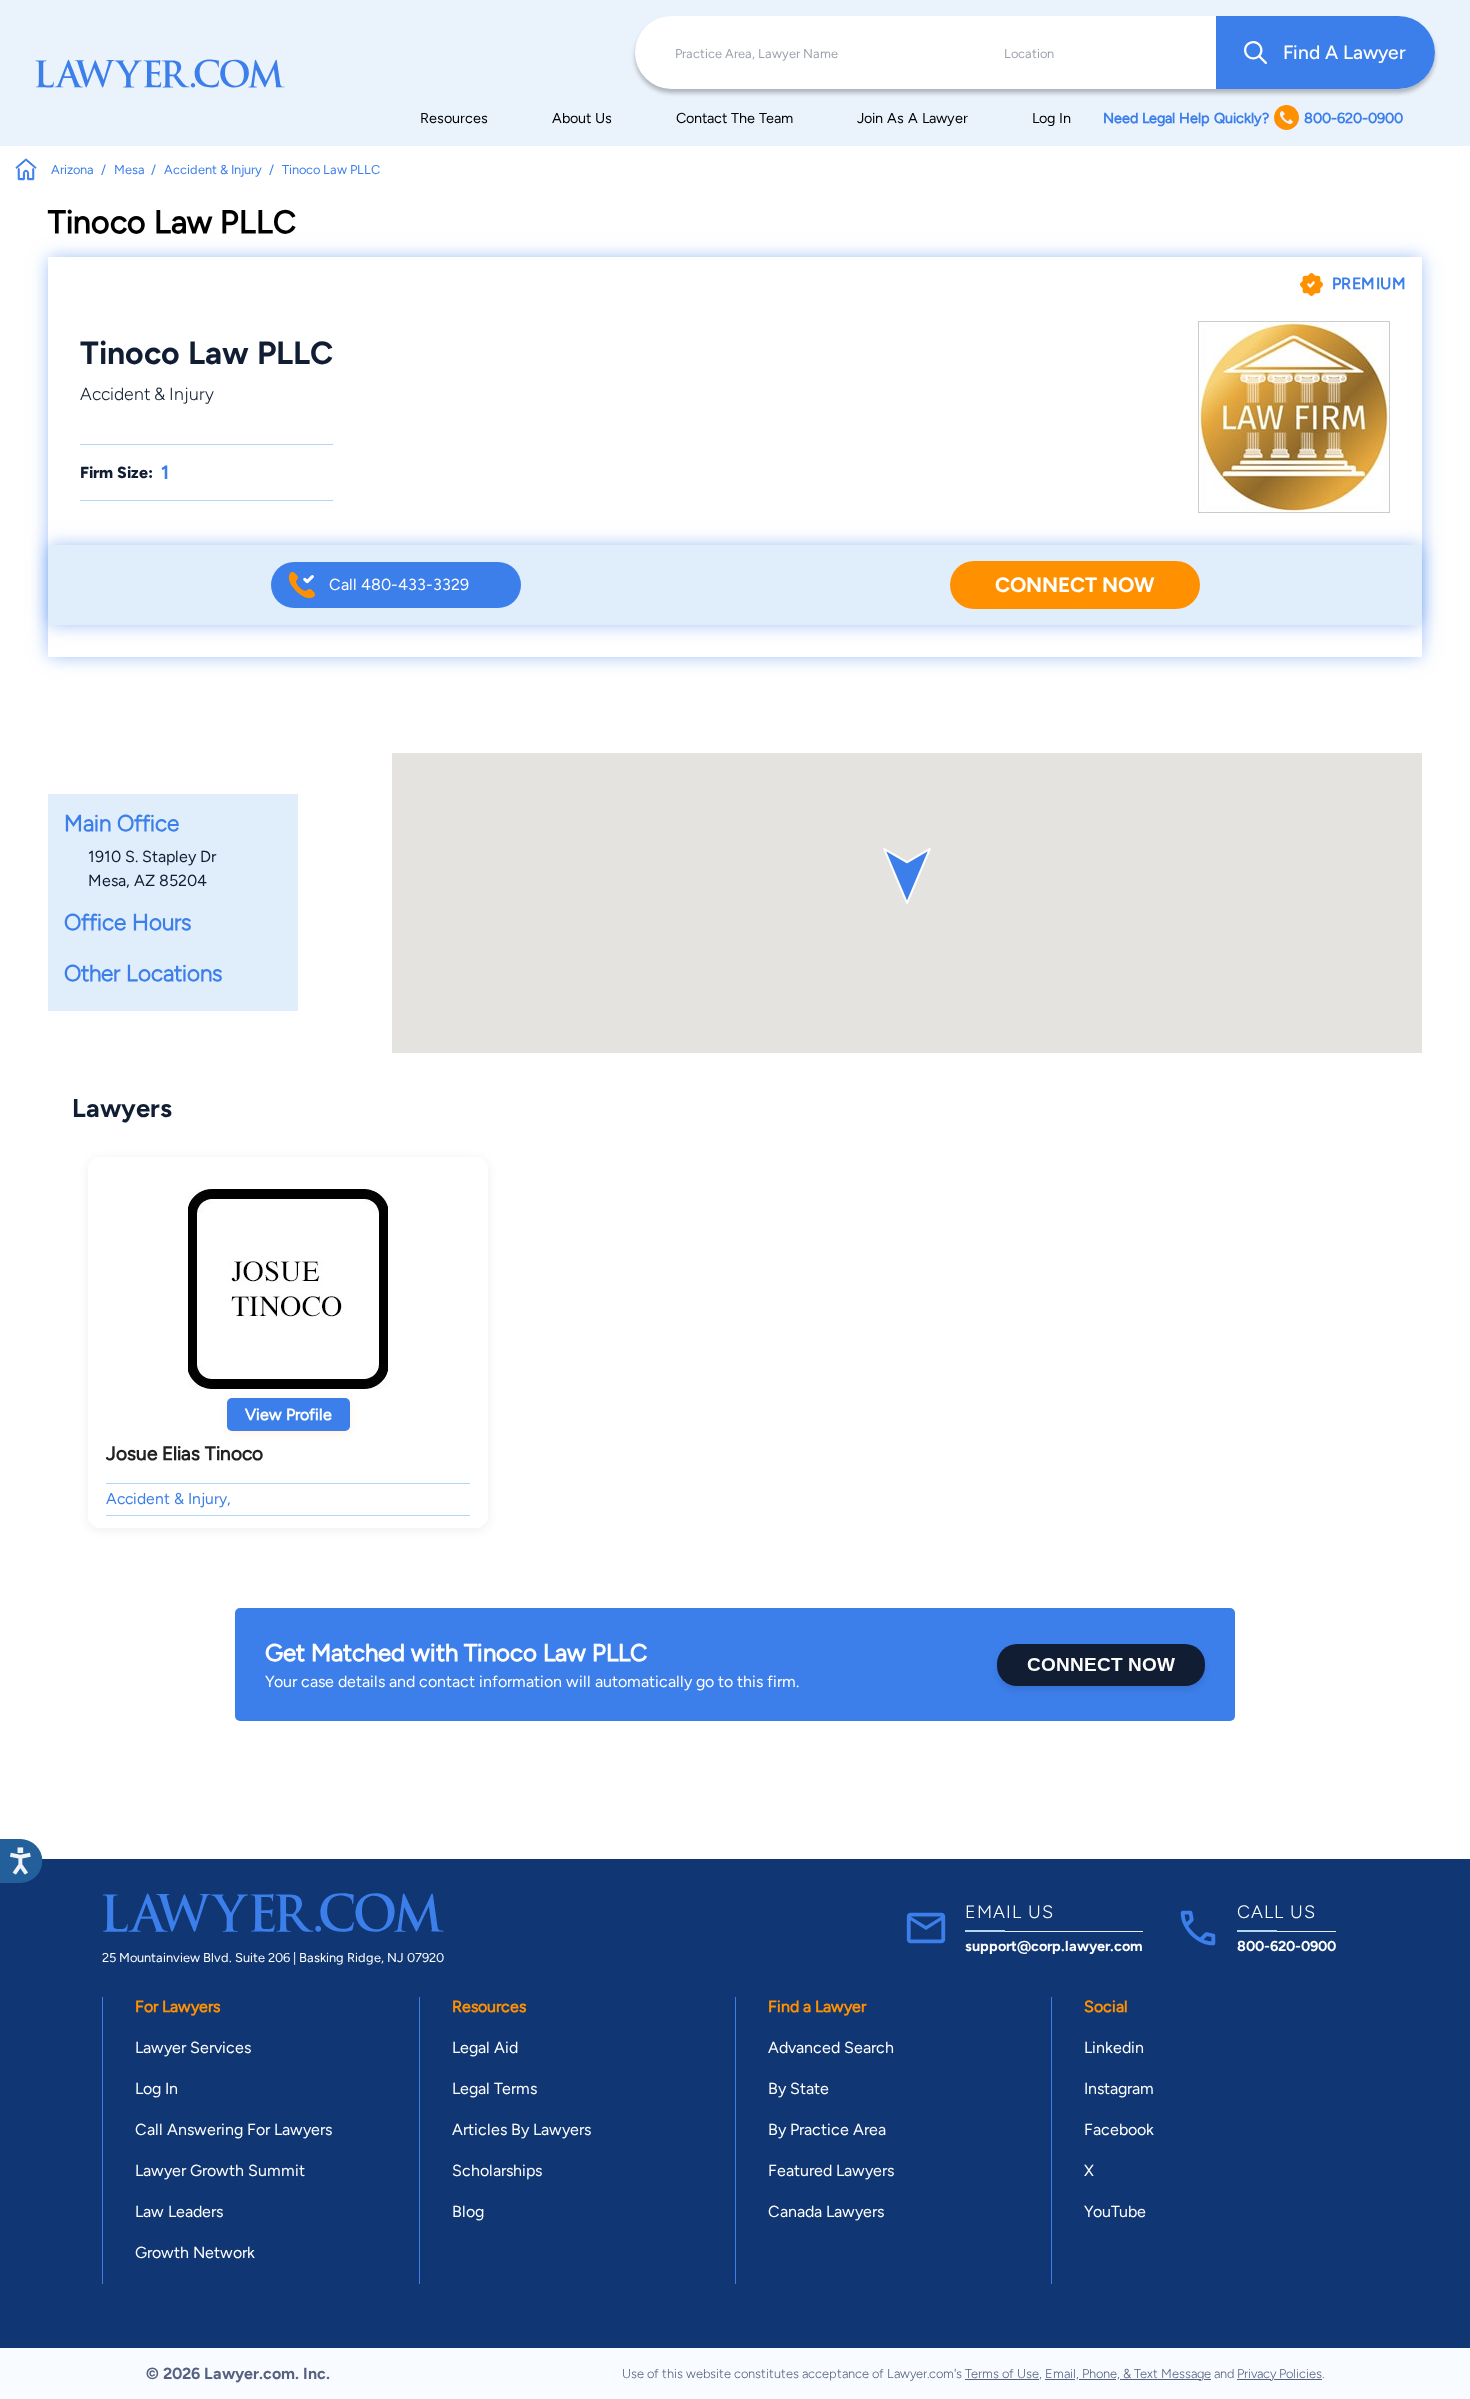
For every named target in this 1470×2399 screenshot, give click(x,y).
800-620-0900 (1286, 1946)
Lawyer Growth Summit (220, 2170)
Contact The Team (734, 118)
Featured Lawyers (831, 2170)
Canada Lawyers (826, 2211)
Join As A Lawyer (912, 118)
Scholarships (497, 2170)
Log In (1051, 118)
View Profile (288, 1414)
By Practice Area (827, 2129)
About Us (582, 118)
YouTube (1115, 2211)
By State (798, 2088)
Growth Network (195, 2252)
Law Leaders (179, 2211)
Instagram (1119, 2088)
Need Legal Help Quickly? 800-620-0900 (1253, 118)
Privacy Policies (1279, 2373)
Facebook (1119, 2129)
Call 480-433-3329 (399, 584)
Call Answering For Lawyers (233, 2129)
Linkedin (1114, 2047)
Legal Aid (485, 2047)
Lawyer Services (193, 2047)
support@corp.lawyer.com (1054, 1946)
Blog (468, 2211)
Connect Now (1074, 584)
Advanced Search (831, 2047)
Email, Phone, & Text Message (1128, 2373)
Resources (454, 118)
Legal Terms (494, 2088)
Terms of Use (1002, 2373)
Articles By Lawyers (521, 2129)
